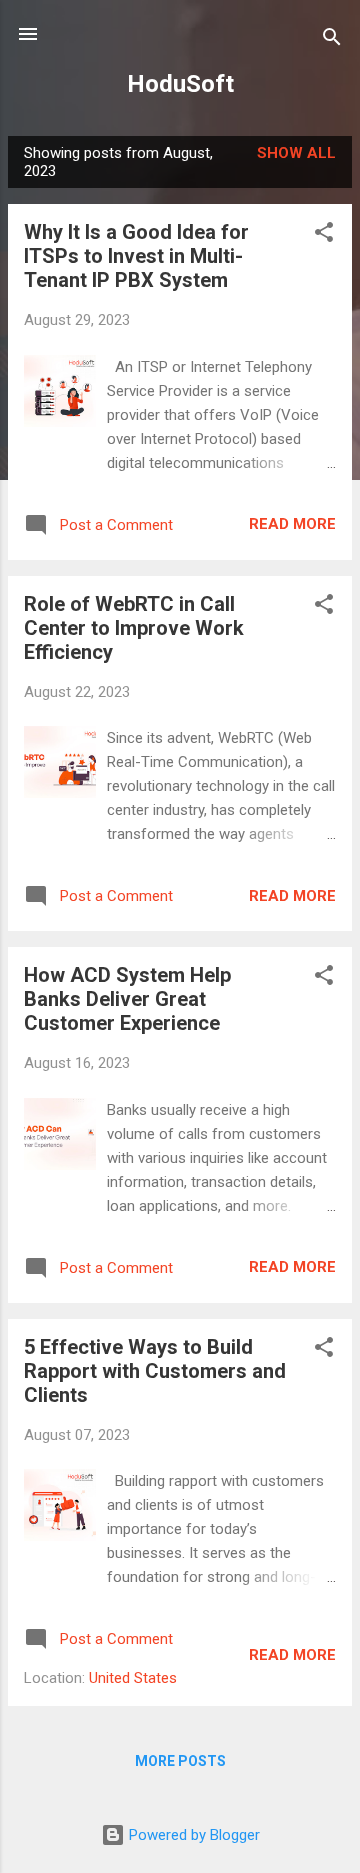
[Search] (332, 40)
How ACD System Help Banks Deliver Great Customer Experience (127, 999)
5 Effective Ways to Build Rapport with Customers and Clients (155, 1371)
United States (133, 1678)
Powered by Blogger (192, 1835)
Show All (296, 153)
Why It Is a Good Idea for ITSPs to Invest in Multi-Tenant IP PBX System (136, 256)
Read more (292, 524)
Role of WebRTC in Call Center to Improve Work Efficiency (134, 628)
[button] (324, 235)
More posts (180, 1761)
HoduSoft (180, 84)
